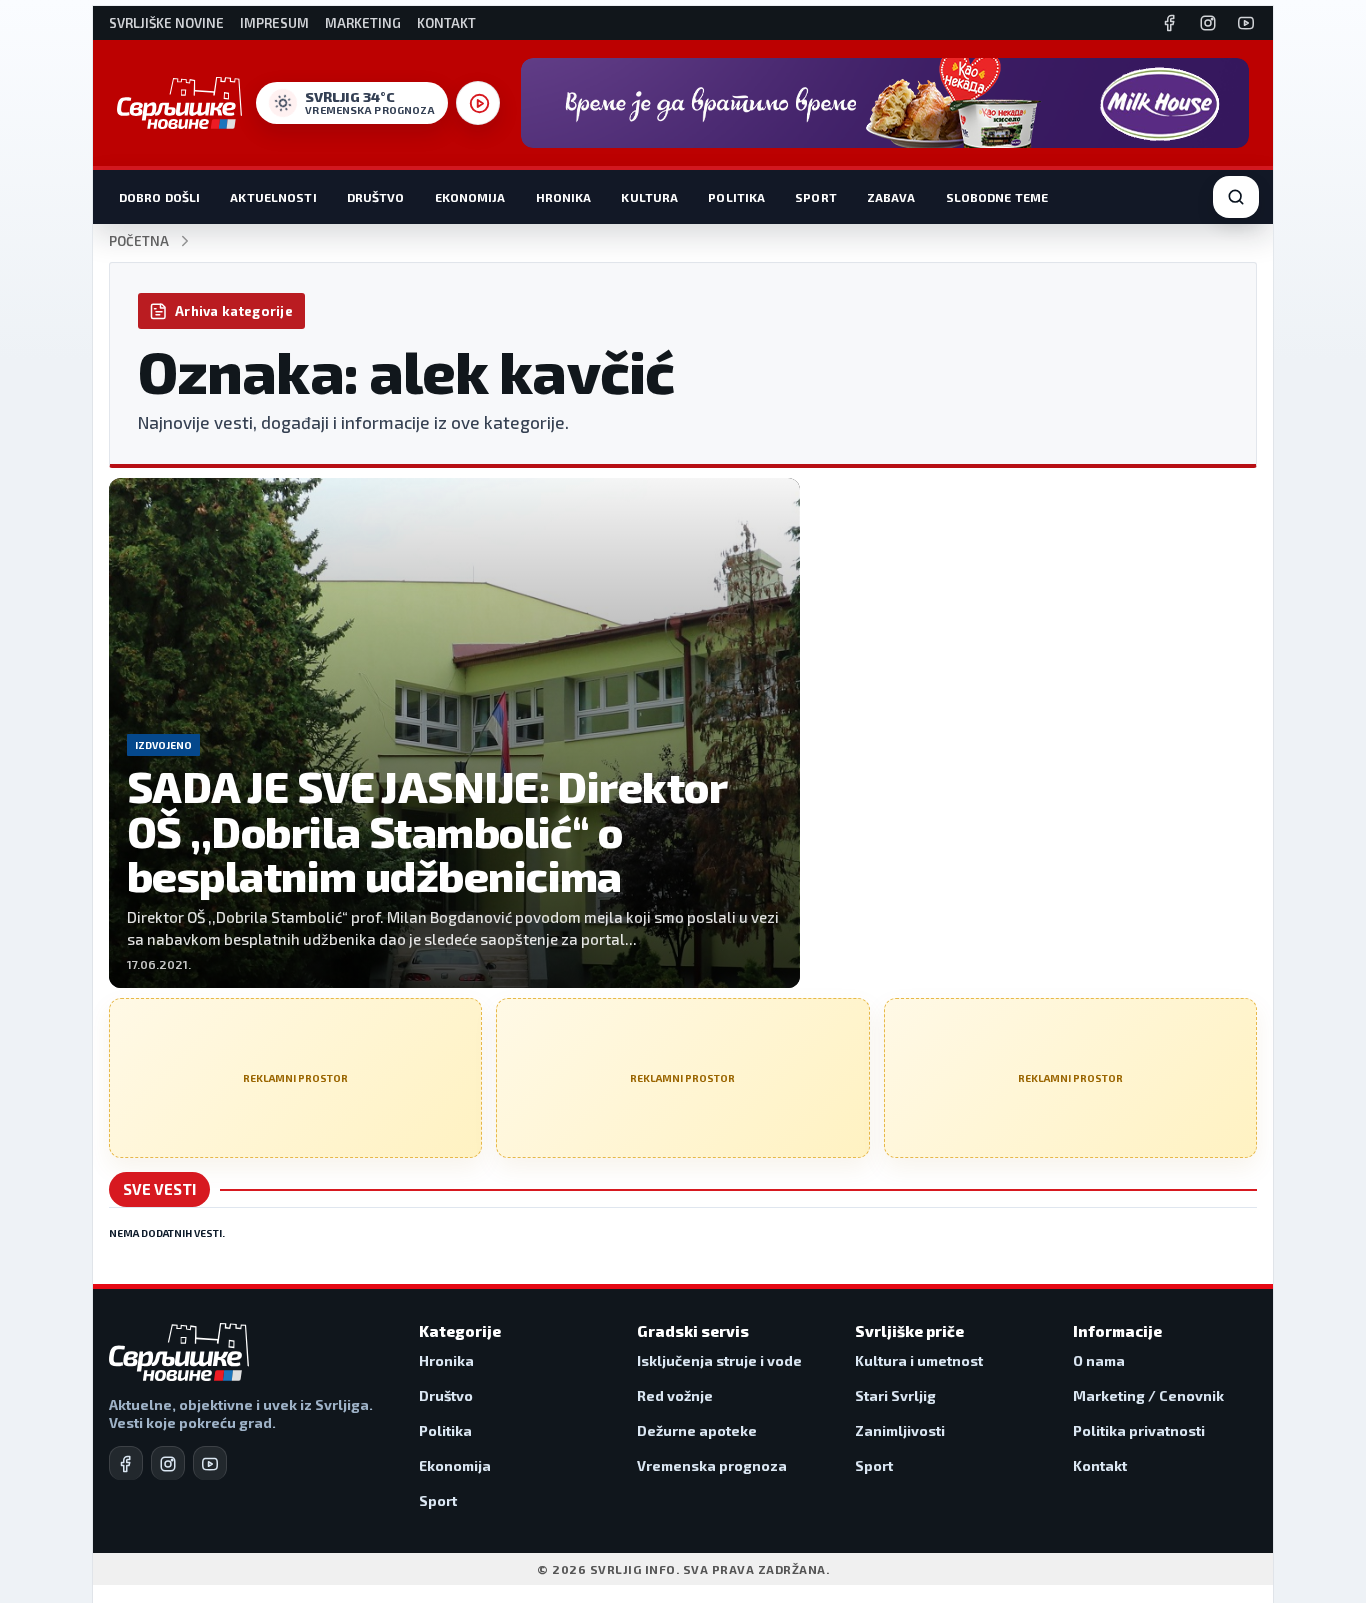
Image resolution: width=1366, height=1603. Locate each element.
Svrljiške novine (166, 23)
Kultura (649, 197)
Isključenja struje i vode (719, 1360)
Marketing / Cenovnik (1148, 1395)
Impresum (274, 23)
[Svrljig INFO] (179, 103)
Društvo (376, 197)
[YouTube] (1246, 23)
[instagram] (168, 1463)
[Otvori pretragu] (1236, 197)
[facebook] (126, 1463)
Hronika (564, 197)
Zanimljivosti (900, 1430)
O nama (1099, 1360)
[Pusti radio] (478, 103)
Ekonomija (470, 197)
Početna (139, 241)
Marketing (363, 23)
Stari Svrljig (895, 1395)
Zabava (891, 197)
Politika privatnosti (1139, 1430)
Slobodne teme (997, 197)
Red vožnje (675, 1395)
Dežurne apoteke (697, 1430)
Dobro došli (159, 197)
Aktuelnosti (273, 197)
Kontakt (446, 23)
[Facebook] (1170, 23)
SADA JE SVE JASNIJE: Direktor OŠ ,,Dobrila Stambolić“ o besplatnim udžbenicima (426, 830)
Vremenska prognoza (712, 1465)
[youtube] (210, 1463)
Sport (816, 197)
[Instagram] (1208, 23)
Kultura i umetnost (919, 1360)
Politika (736, 197)
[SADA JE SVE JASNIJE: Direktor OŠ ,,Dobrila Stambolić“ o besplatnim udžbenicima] (454, 733)
